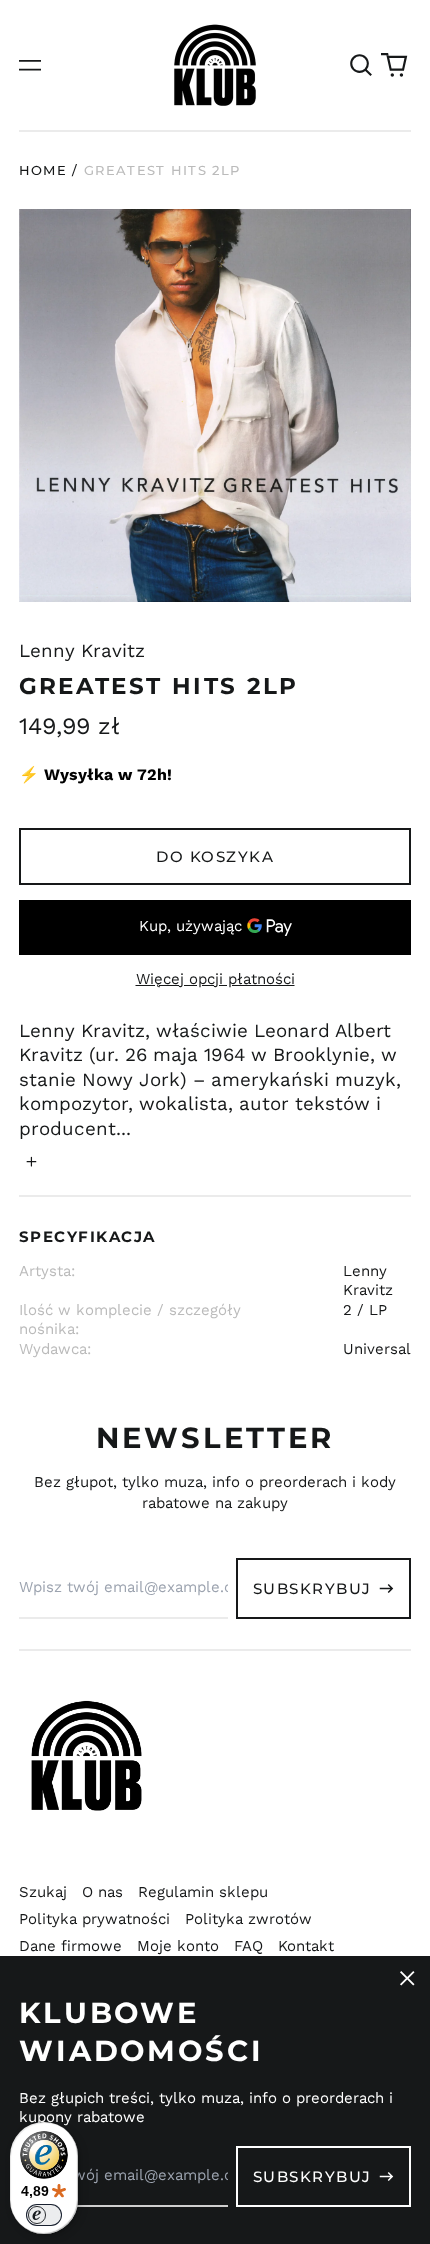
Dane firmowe (70, 1946)
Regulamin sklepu (203, 1892)
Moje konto (178, 1946)
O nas (102, 1892)
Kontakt (306, 1946)
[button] (361, 65)
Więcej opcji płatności (215, 979)
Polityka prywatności (94, 1919)
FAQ (248, 1946)
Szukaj (43, 1892)
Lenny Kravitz (82, 651)
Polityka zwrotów (248, 1919)
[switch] (44, 2215)
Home (43, 170)
